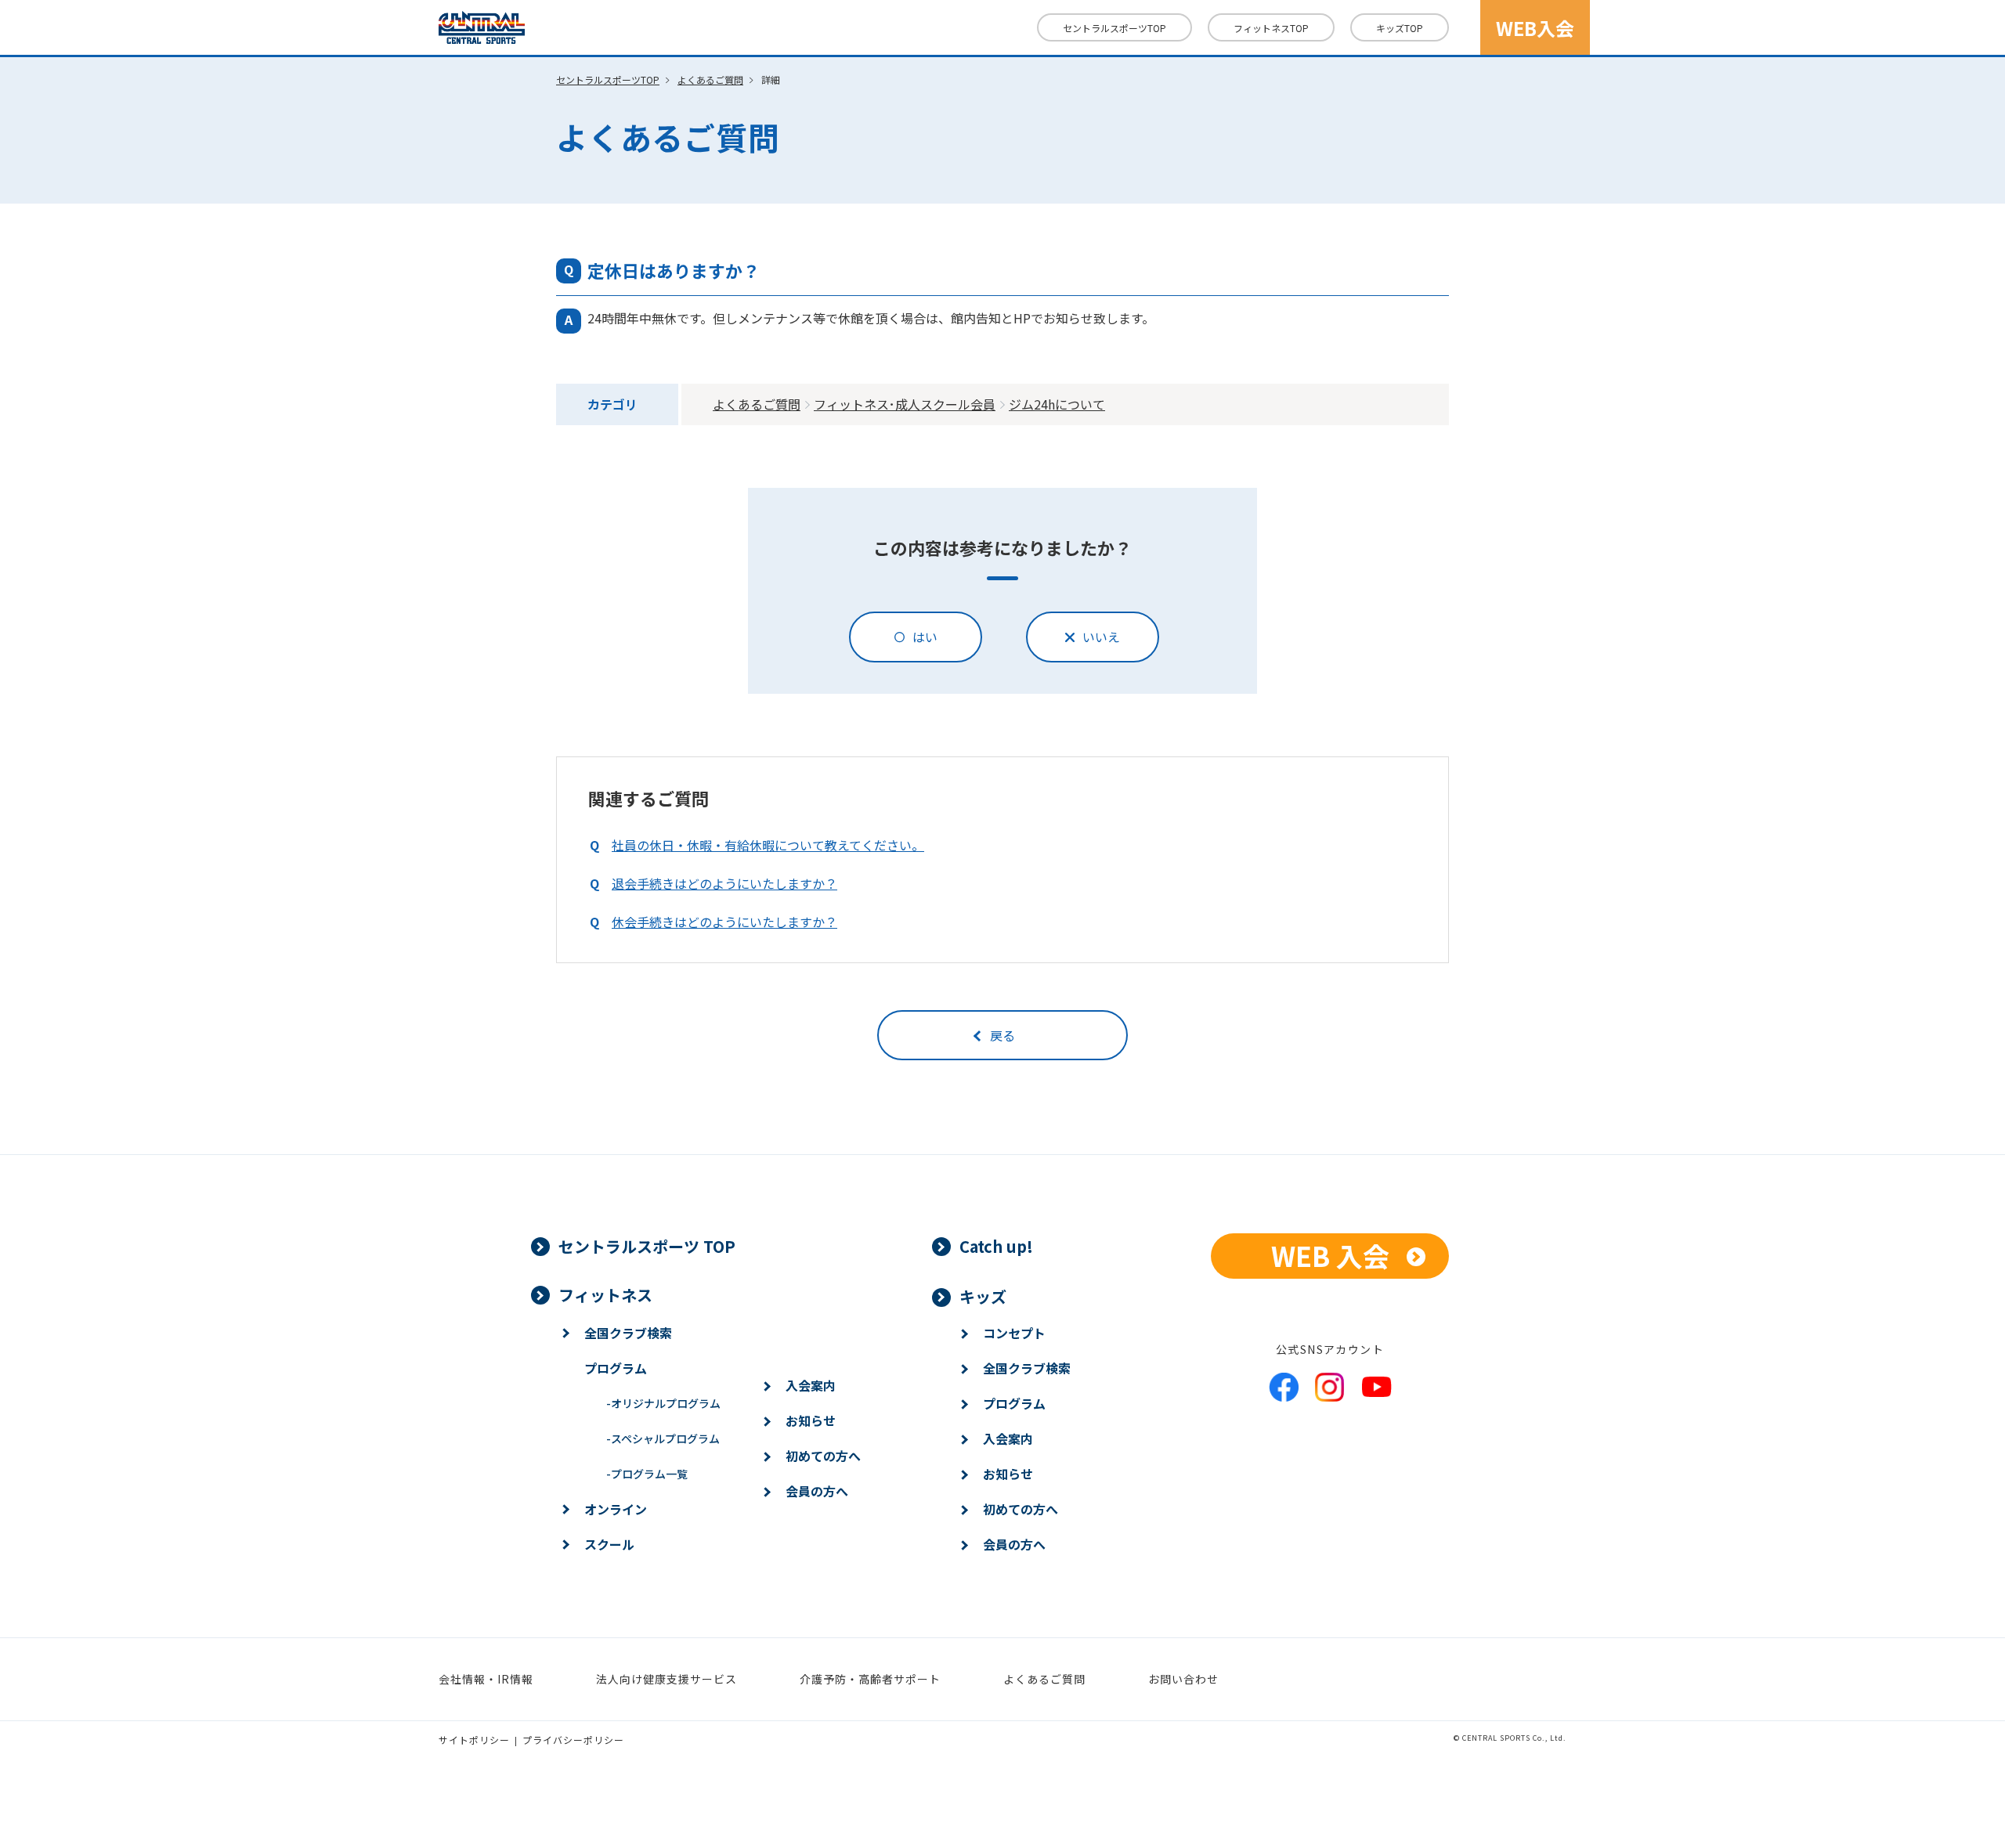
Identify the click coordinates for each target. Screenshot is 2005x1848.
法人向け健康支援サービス (667, 1679)
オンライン (616, 1509)
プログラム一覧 (647, 1474)
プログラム (616, 1368)
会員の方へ (817, 1491)
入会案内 (811, 1385)
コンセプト (1014, 1333)
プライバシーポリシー (573, 1740)
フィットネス (1271, 28)
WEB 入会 (1330, 1256)
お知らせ (811, 1420)
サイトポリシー (474, 1740)
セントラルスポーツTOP (1114, 28)
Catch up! (996, 1246)
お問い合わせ (1183, 1679)
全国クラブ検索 (628, 1333)
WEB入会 (1535, 28)
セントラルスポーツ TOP (647, 1246)
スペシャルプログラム (663, 1438)
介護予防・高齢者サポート (870, 1679)
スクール (609, 1544)
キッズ (1400, 28)
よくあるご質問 (710, 79)
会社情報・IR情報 (486, 1679)
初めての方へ (823, 1456)
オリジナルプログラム (663, 1403)
